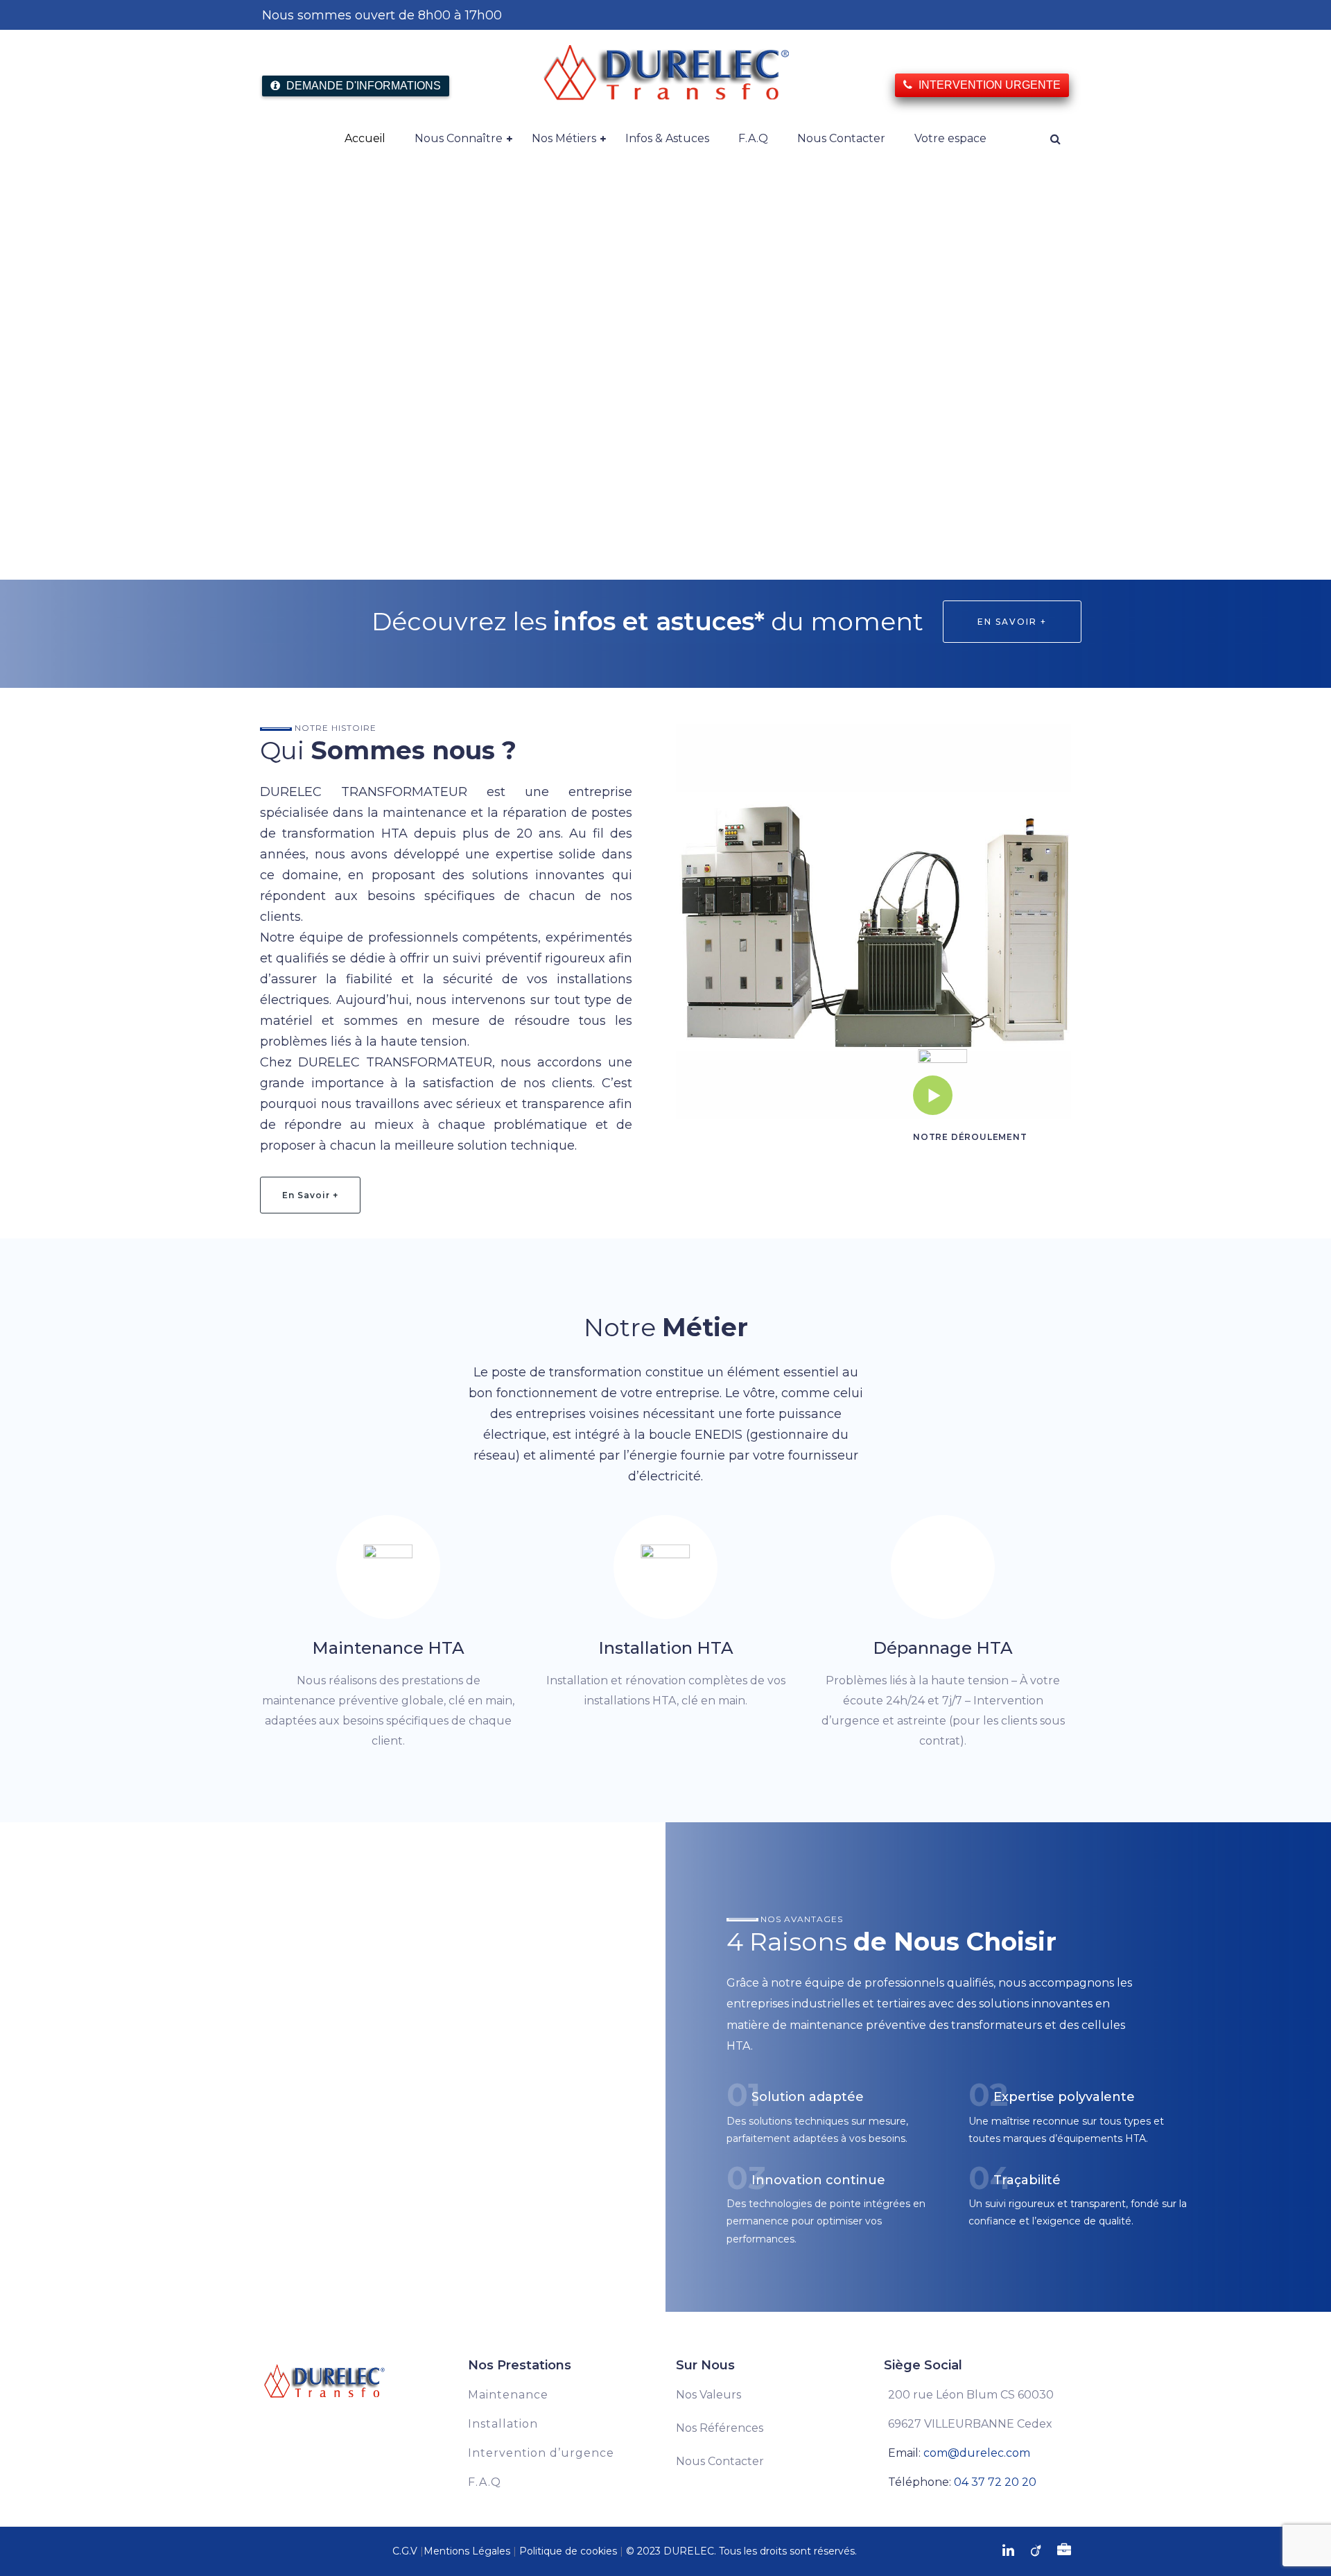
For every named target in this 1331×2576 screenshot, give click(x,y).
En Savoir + (1012, 622)
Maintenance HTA (388, 1648)
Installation (503, 2424)
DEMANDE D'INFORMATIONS (362, 86)
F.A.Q (485, 2482)
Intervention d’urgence (541, 2453)
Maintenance (508, 2395)
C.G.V (405, 2551)
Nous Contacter (720, 2461)
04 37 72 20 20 (995, 2482)
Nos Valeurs (708, 2395)
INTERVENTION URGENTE (988, 85)
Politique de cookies (568, 2551)
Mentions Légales (467, 2551)
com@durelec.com (977, 2453)
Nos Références (720, 2428)
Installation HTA (666, 1648)
